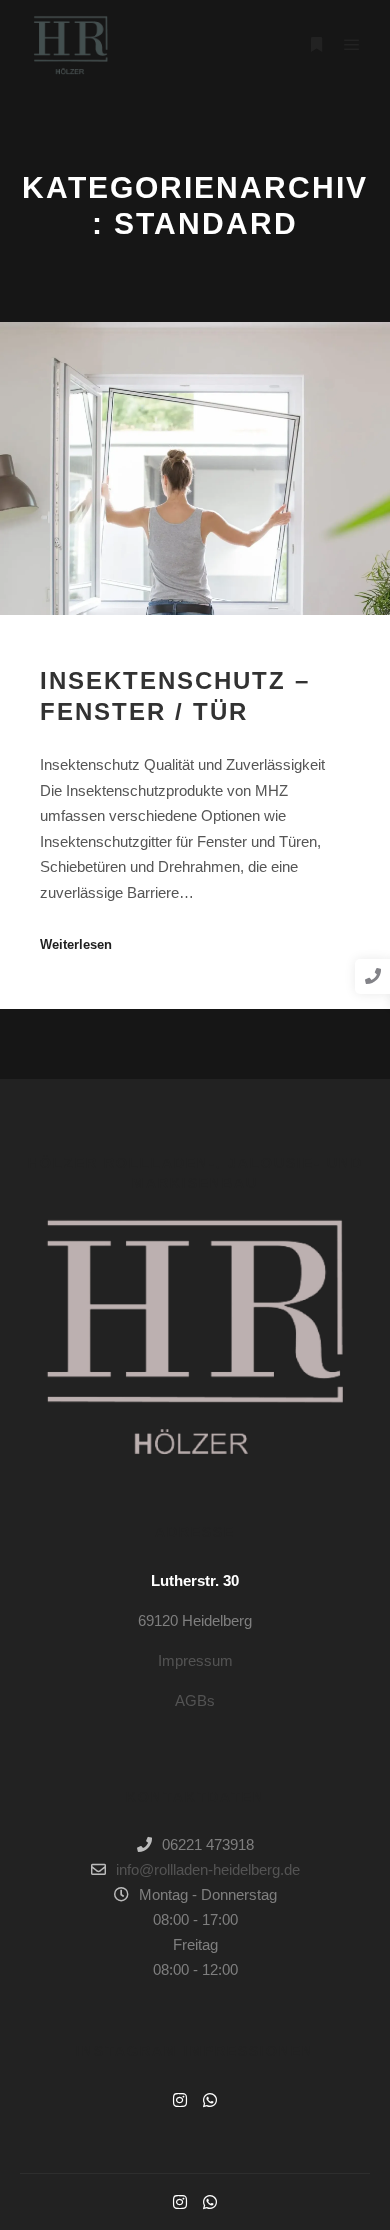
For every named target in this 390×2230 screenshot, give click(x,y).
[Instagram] (180, 2100)
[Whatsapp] (210, 2100)
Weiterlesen (76, 944)
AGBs (195, 1700)
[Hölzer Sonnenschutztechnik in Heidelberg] (70, 45)
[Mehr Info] (316, 45)
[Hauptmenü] (352, 45)
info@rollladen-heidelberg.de (208, 1869)
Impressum (195, 1660)
